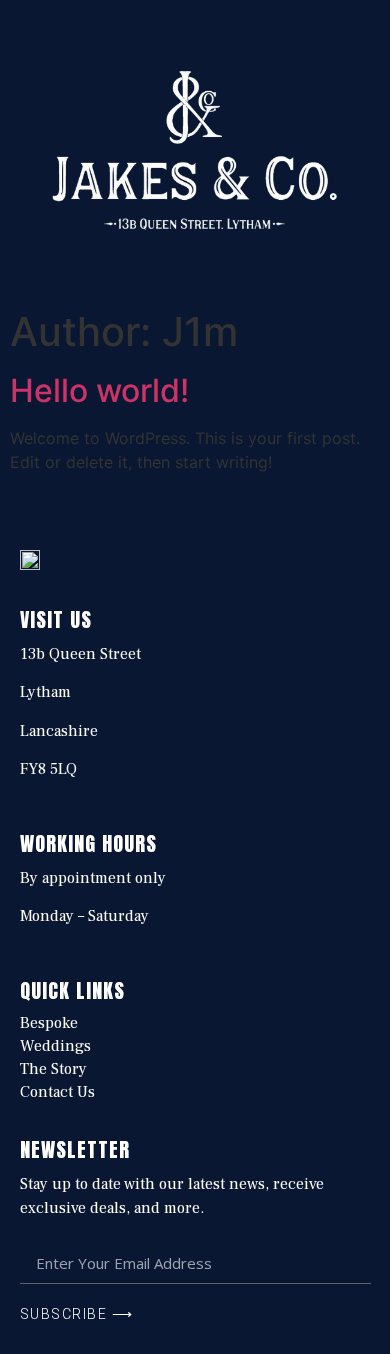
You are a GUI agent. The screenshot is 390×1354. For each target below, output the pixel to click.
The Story (53, 1069)
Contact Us (57, 1092)
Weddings (55, 1046)
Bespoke (49, 1023)
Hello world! (99, 390)
